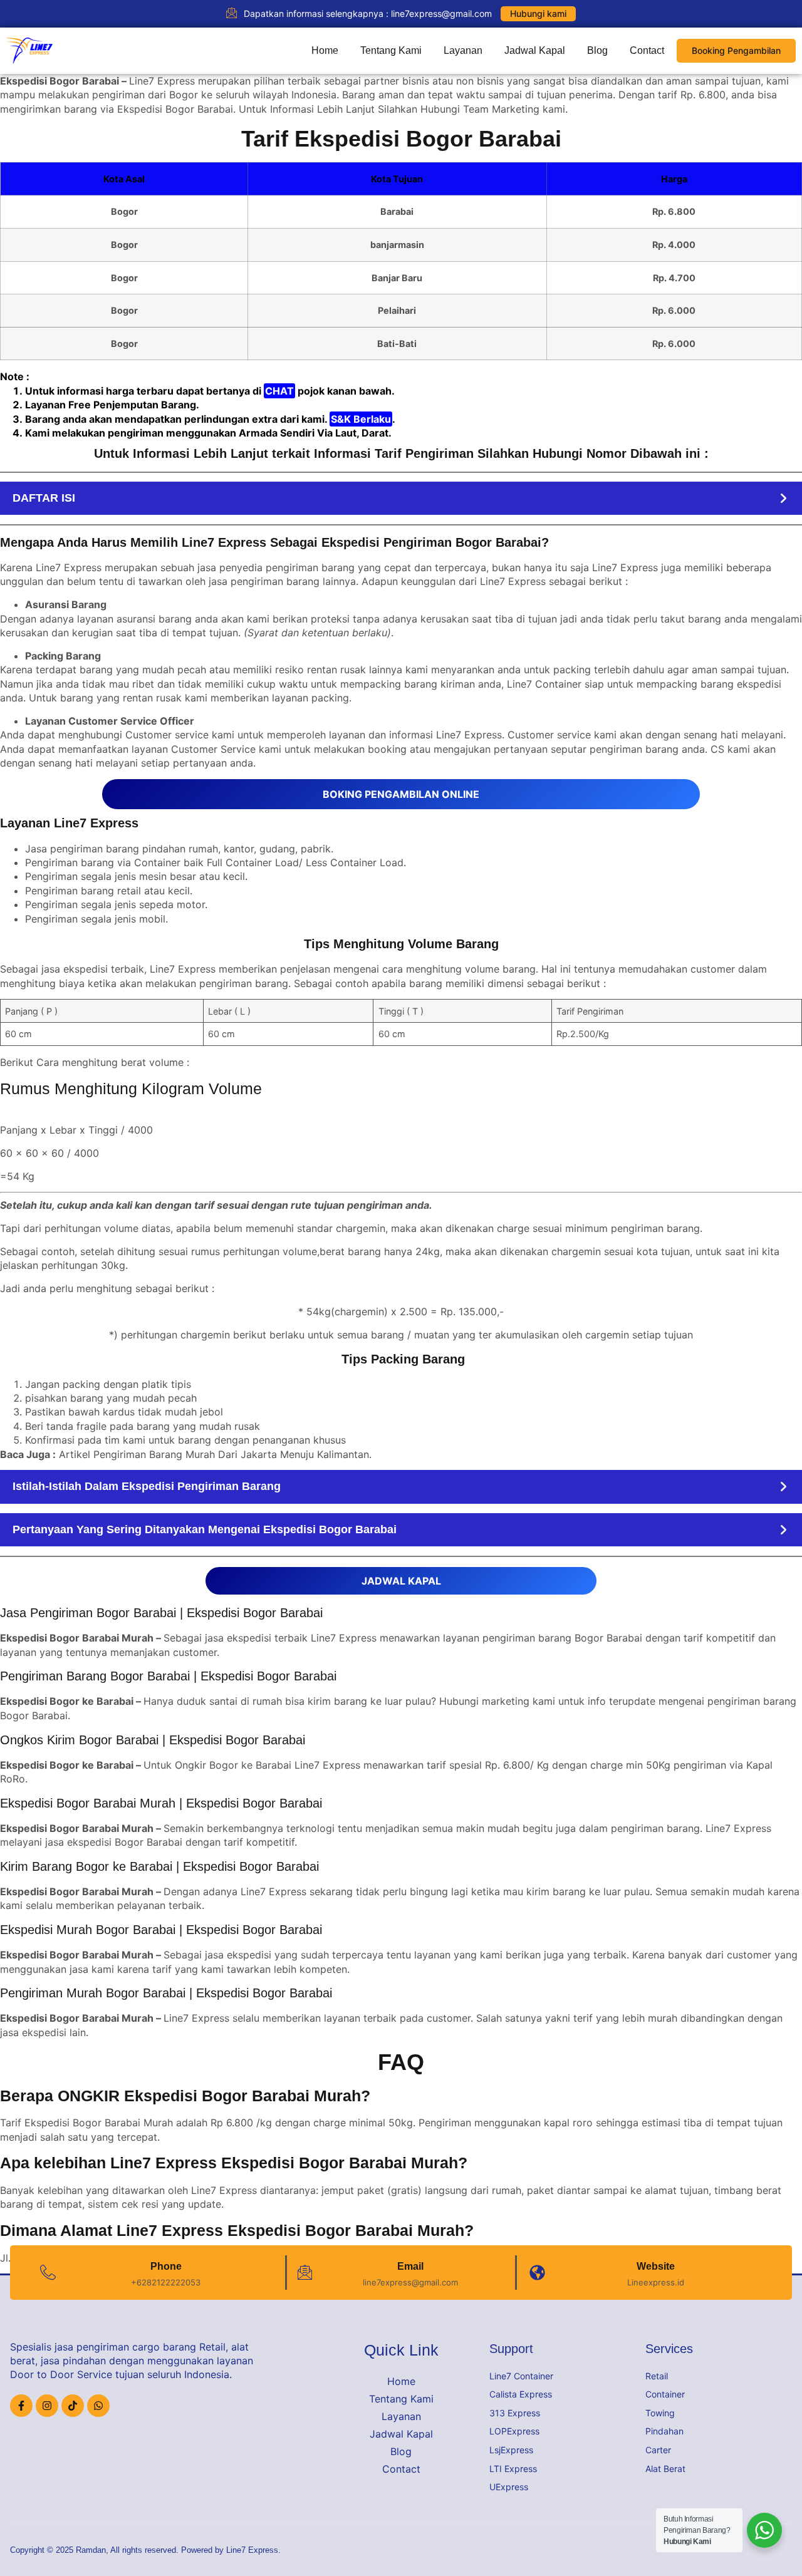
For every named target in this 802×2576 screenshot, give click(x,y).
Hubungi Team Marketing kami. (494, 109)
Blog (597, 50)
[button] (401, 498)
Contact (647, 50)
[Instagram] (47, 2406)
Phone (166, 2266)
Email (410, 2266)
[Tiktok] (73, 2406)
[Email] (305, 2273)
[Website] (537, 2273)
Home (325, 50)
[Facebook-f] (21, 2406)
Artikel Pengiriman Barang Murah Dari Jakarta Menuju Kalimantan (214, 1454)
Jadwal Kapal (535, 50)
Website (656, 2266)
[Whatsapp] (98, 2406)
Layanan (463, 50)
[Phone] (48, 2273)
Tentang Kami (391, 50)
